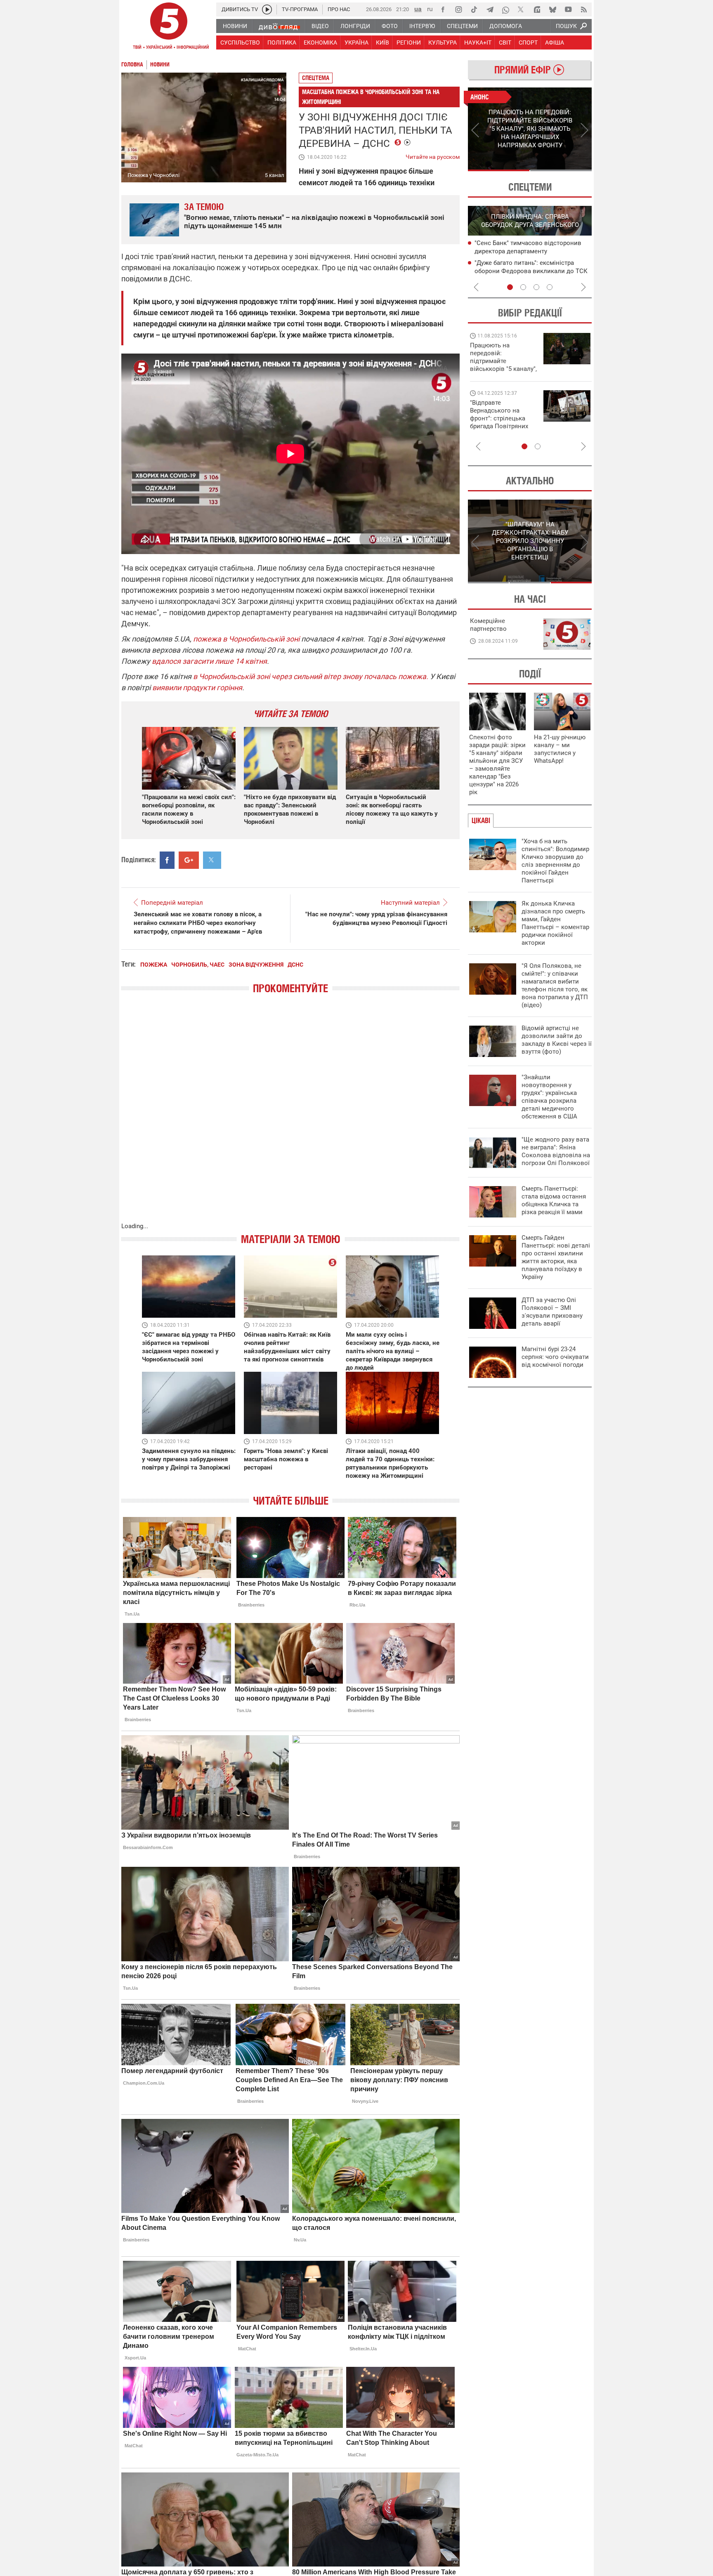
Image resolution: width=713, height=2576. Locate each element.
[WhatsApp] (505, 9)
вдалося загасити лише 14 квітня (209, 661)
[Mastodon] (537, 9)
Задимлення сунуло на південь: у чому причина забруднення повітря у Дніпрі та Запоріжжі (189, 1459)
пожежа (154, 965)
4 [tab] (550, 287)
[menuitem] (235, 26)
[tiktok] (474, 9)
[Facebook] (443, 9)
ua (418, 9)
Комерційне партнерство (488, 625)
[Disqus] (290, 1116)
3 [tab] (536, 287)
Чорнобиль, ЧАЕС (198, 965)
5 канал (275, 175)
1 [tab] (499, 170)
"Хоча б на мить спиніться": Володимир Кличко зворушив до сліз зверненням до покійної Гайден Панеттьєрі (555, 861)
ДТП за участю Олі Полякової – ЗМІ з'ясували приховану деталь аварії (552, 1312)
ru (430, 9)
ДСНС (295, 965)
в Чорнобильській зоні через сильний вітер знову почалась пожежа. (311, 676)
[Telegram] (490, 9)
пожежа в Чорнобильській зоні (246, 639)
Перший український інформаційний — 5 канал (169, 27)
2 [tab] (561, 170)
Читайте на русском (433, 155)
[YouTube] (568, 9)
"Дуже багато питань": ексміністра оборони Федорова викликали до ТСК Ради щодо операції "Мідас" (531, 271)
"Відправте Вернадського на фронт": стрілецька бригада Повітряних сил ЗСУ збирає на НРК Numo (499, 422)
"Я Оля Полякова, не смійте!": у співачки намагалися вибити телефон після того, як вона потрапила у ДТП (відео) (555, 985)
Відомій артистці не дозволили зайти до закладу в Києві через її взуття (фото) (557, 1040)
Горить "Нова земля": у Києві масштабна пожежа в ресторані (286, 1459)
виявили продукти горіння (197, 688)
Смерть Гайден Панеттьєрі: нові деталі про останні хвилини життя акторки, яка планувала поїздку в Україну (556, 1257)
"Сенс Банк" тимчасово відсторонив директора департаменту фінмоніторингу (528, 251)
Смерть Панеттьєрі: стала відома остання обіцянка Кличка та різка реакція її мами (554, 1200)
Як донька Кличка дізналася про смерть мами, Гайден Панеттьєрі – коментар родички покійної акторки (555, 923)
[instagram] (458, 9)
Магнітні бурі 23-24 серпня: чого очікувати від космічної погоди (555, 1357)
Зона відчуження (256, 965)
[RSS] (584, 9)
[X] (521, 9)
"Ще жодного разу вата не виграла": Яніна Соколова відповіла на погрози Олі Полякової (556, 1151)
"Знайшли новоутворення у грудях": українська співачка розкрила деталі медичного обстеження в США (549, 1097)
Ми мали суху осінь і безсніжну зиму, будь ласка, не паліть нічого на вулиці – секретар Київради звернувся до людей (393, 1351)
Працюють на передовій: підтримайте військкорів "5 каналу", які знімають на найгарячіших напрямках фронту (503, 369)
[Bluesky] (552, 9)
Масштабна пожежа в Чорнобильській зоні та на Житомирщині (371, 97)
